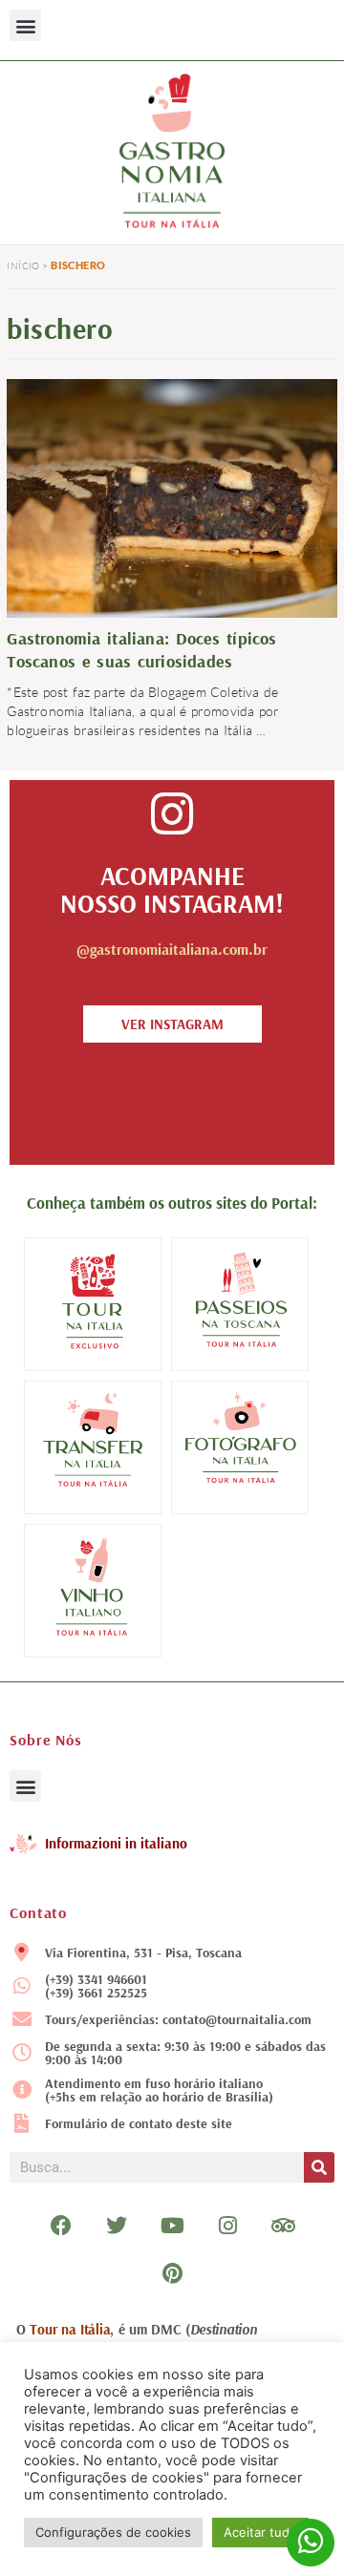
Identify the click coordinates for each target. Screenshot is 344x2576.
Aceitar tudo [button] (260, 2532)
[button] (25, 25)
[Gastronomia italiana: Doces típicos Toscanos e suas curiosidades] (172, 496)
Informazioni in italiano (116, 1843)
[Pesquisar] (319, 2167)
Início (23, 266)
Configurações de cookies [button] (113, 2532)
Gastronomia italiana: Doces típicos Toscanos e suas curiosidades (141, 650)
